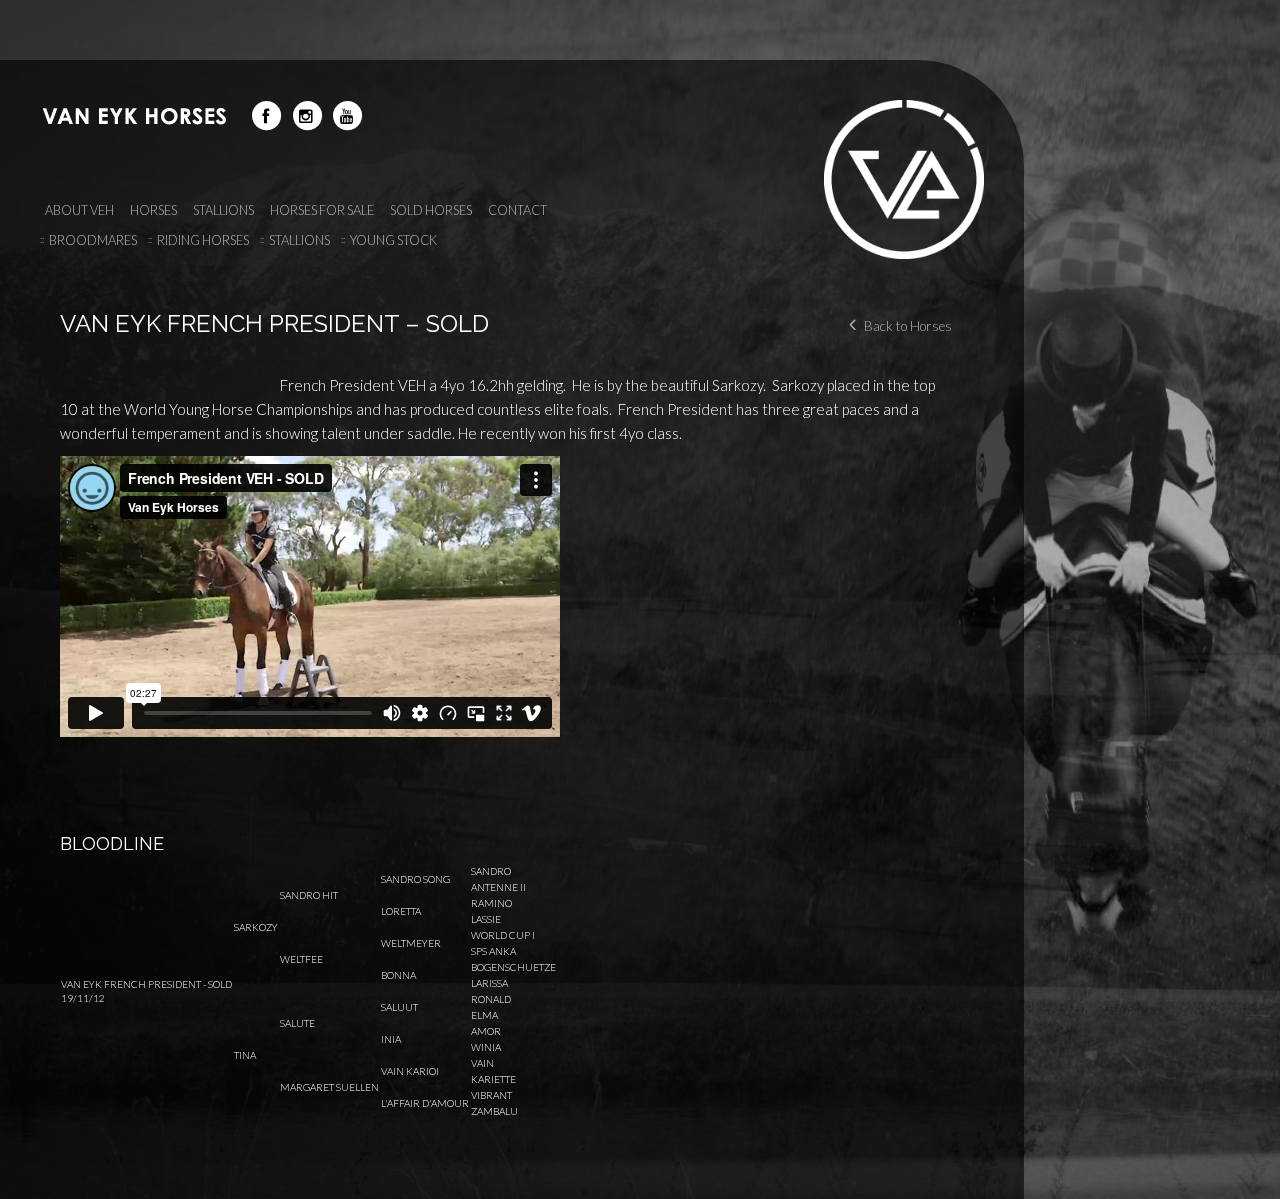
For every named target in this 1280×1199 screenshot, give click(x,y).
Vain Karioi (410, 1071)
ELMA (484, 1015)
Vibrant (491, 1095)
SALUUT (399, 1007)
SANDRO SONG (415, 879)
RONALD (491, 999)
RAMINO (491, 903)
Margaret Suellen (329, 1087)
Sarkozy (256, 927)
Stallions (299, 240)
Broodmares (93, 240)
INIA (391, 1039)
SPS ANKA (493, 951)
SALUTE (297, 1023)
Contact (517, 210)
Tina (245, 1055)
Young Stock (393, 240)
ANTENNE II (498, 887)
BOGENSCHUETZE (513, 967)
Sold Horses (431, 210)
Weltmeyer (411, 943)
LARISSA (489, 983)
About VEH (79, 210)
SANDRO (491, 871)
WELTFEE (301, 959)
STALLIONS (223, 210)
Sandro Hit (309, 895)
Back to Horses (908, 326)
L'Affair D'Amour (425, 1103)
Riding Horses (203, 240)
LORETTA (401, 911)
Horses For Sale (322, 210)
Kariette (493, 1079)
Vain (482, 1063)
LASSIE (486, 919)
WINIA (486, 1047)
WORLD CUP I (503, 935)
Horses (153, 210)
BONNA (398, 975)
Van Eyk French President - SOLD (146, 984)
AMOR (486, 1031)
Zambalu (494, 1111)
